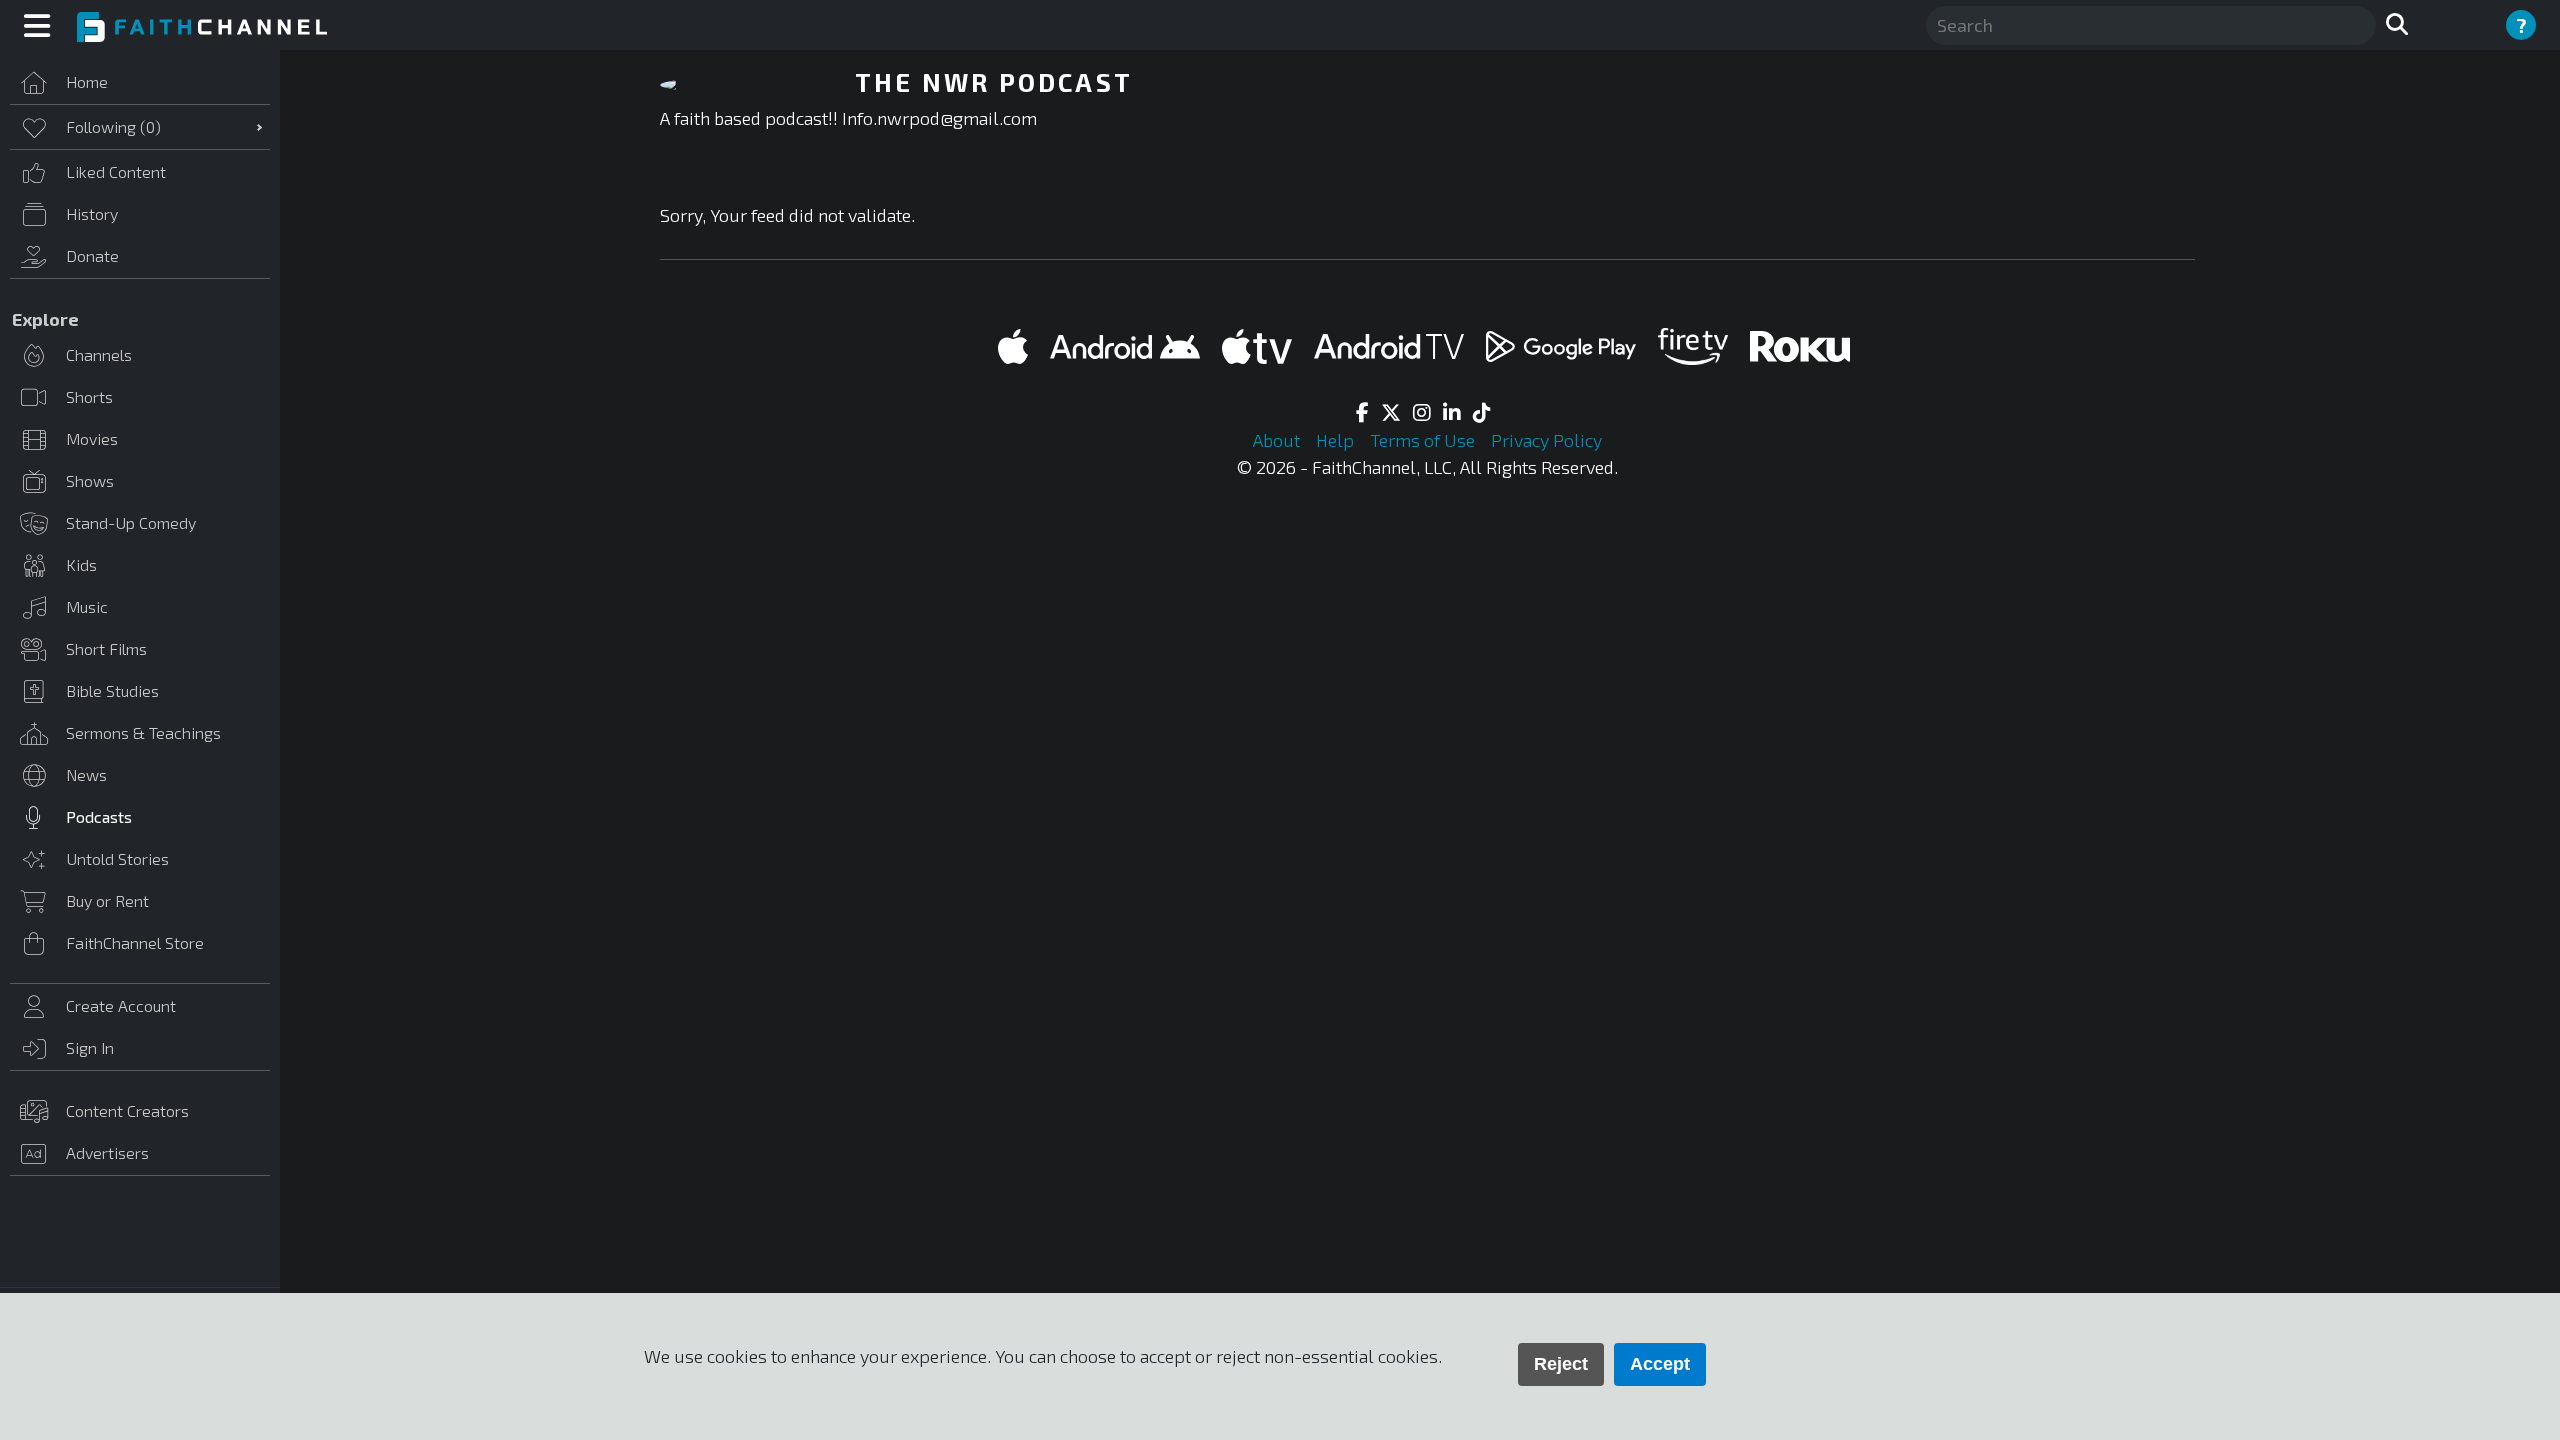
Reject (1561, 1364)
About (1278, 440)
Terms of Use (1424, 440)
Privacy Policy (1546, 440)
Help (1337, 440)
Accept (1660, 1364)
